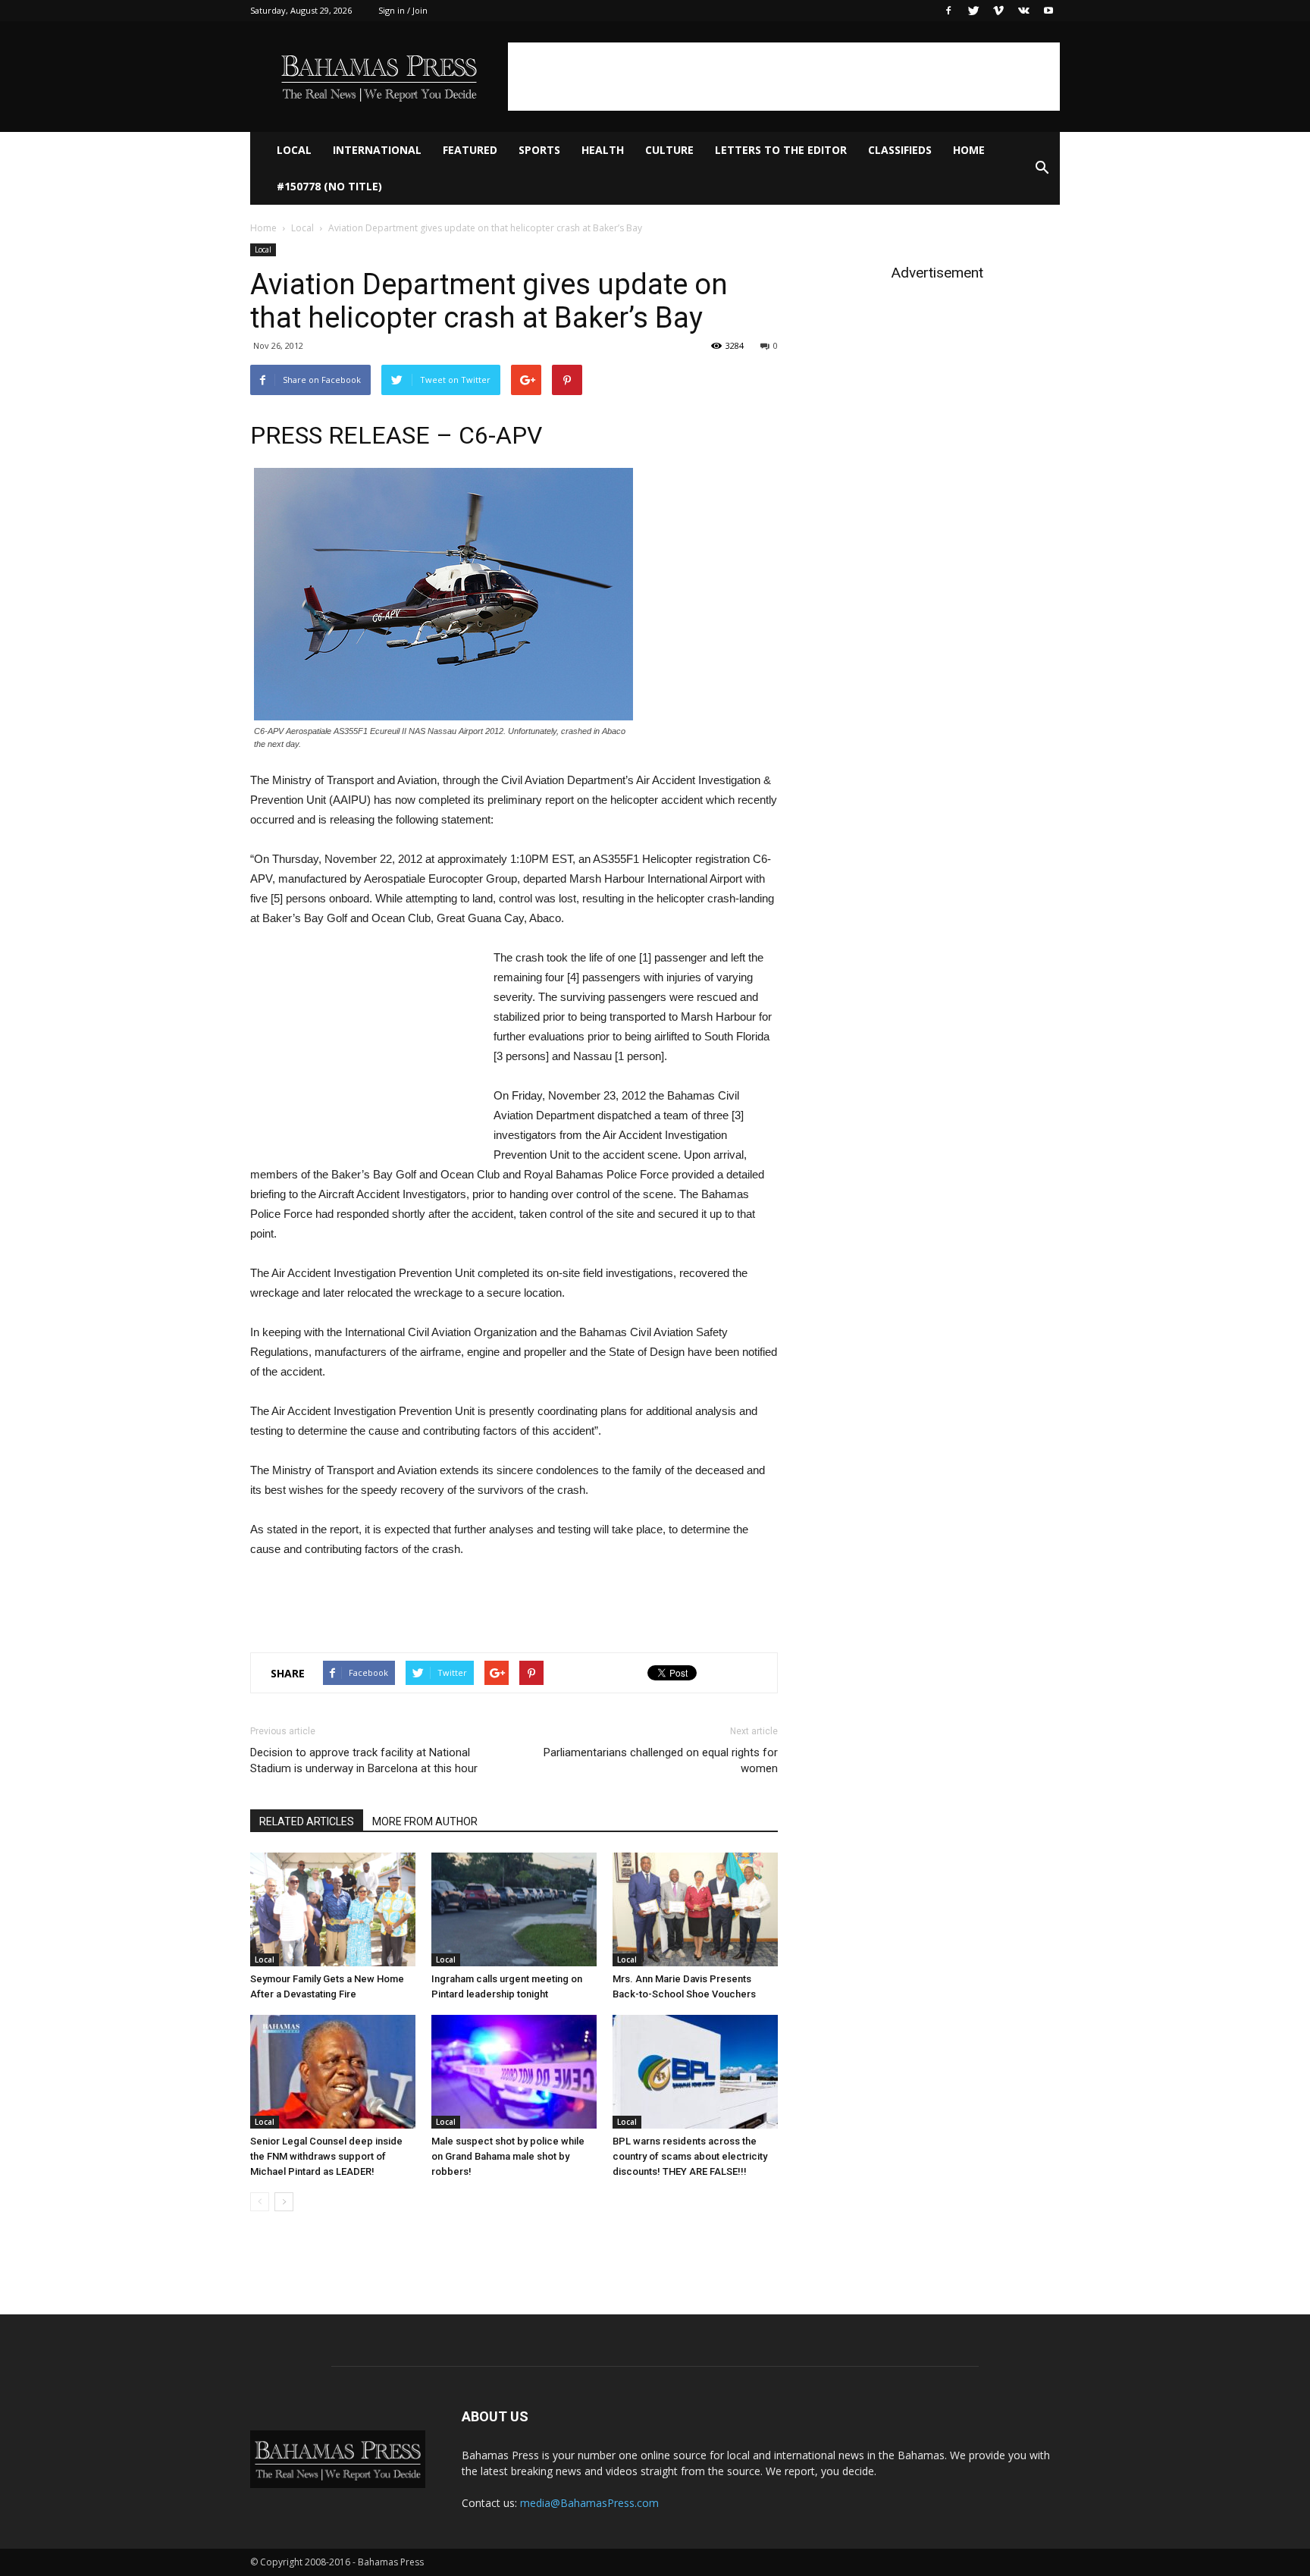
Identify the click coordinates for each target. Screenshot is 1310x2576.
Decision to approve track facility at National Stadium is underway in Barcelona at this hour (364, 1760)
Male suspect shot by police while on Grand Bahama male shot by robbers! (508, 2156)
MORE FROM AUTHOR (425, 1821)
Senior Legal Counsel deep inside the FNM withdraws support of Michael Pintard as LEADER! (326, 2156)
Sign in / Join (403, 10)
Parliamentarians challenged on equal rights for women (661, 1760)
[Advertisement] (784, 77)
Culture (669, 150)
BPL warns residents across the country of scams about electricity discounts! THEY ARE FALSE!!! (690, 2156)
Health (603, 150)
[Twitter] (973, 11)
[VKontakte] (1023, 11)
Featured (470, 150)
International (377, 150)
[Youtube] (1048, 11)
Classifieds (900, 150)
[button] (1042, 168)
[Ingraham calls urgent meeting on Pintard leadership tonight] (514, 1909)
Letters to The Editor (781, 150)
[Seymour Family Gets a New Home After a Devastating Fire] (333, 1909)
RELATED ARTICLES (307, 1821)
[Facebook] (948, 11)
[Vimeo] (998, 11)
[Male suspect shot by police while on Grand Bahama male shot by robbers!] (514, 2072)
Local (294, 150)
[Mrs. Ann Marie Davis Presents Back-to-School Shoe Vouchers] (695, 1909)
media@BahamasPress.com (589, 2503)
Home (969, 150)
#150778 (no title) (329, 186)
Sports (539, 150)
